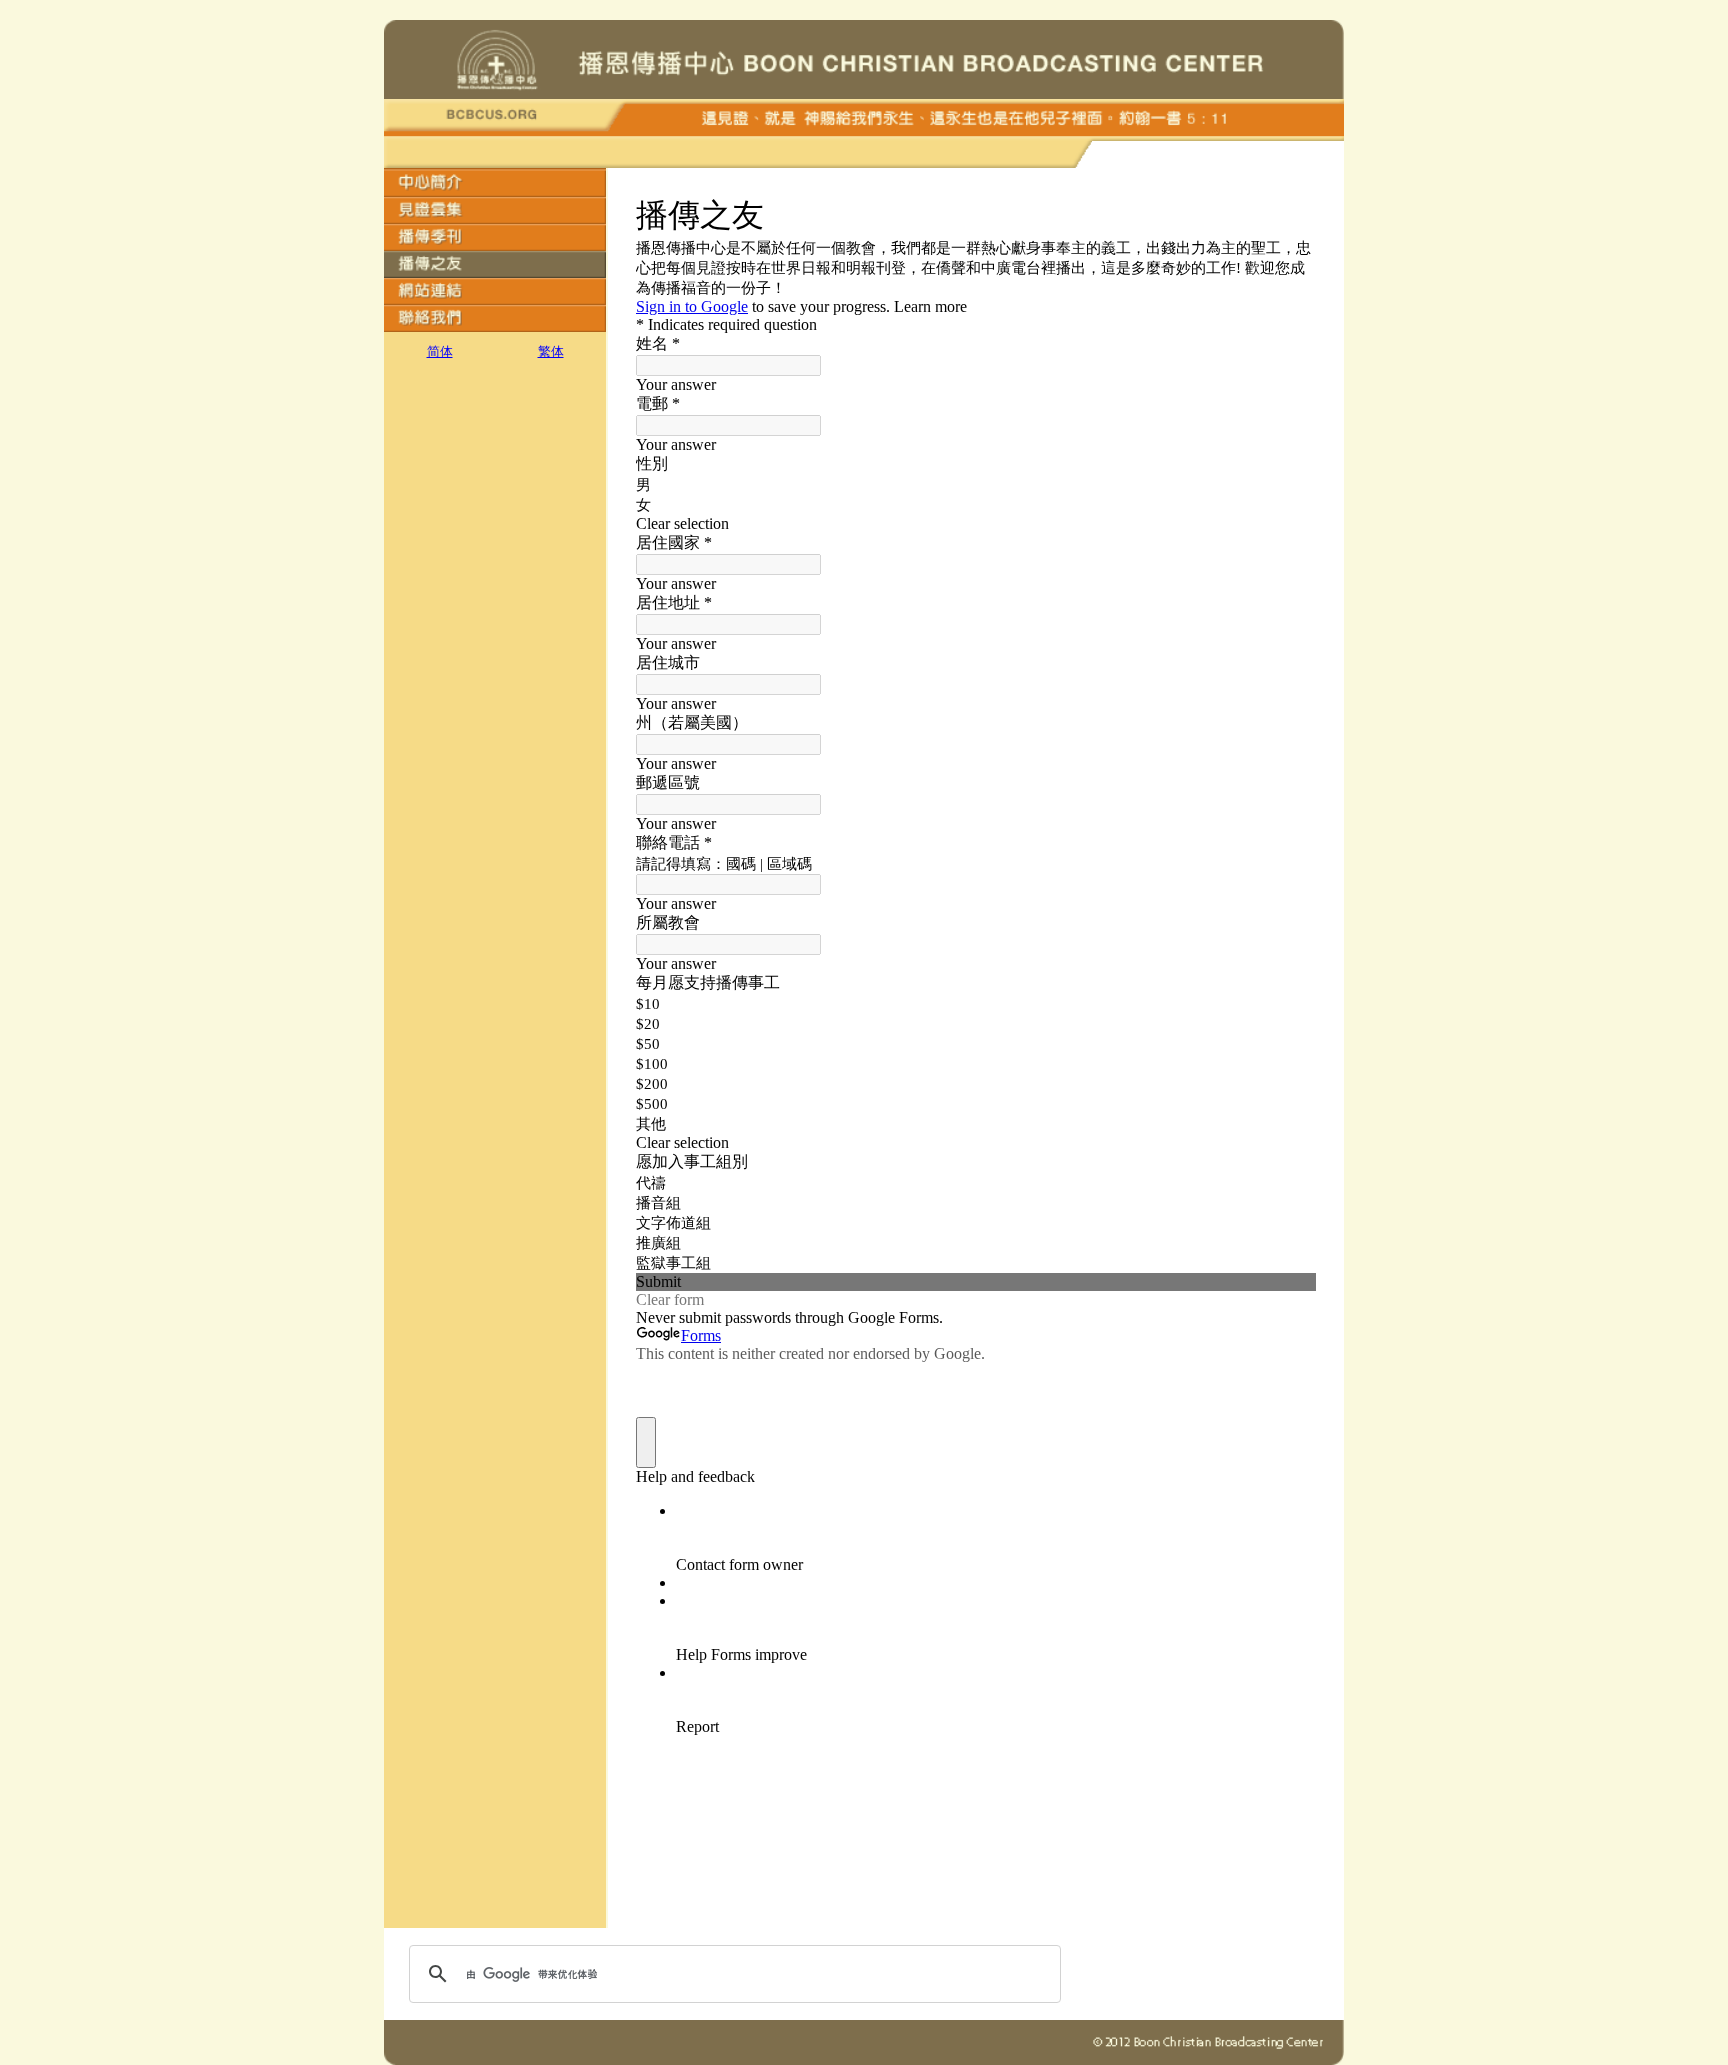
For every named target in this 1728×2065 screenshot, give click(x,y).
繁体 (551, 351)
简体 (440, 351)
